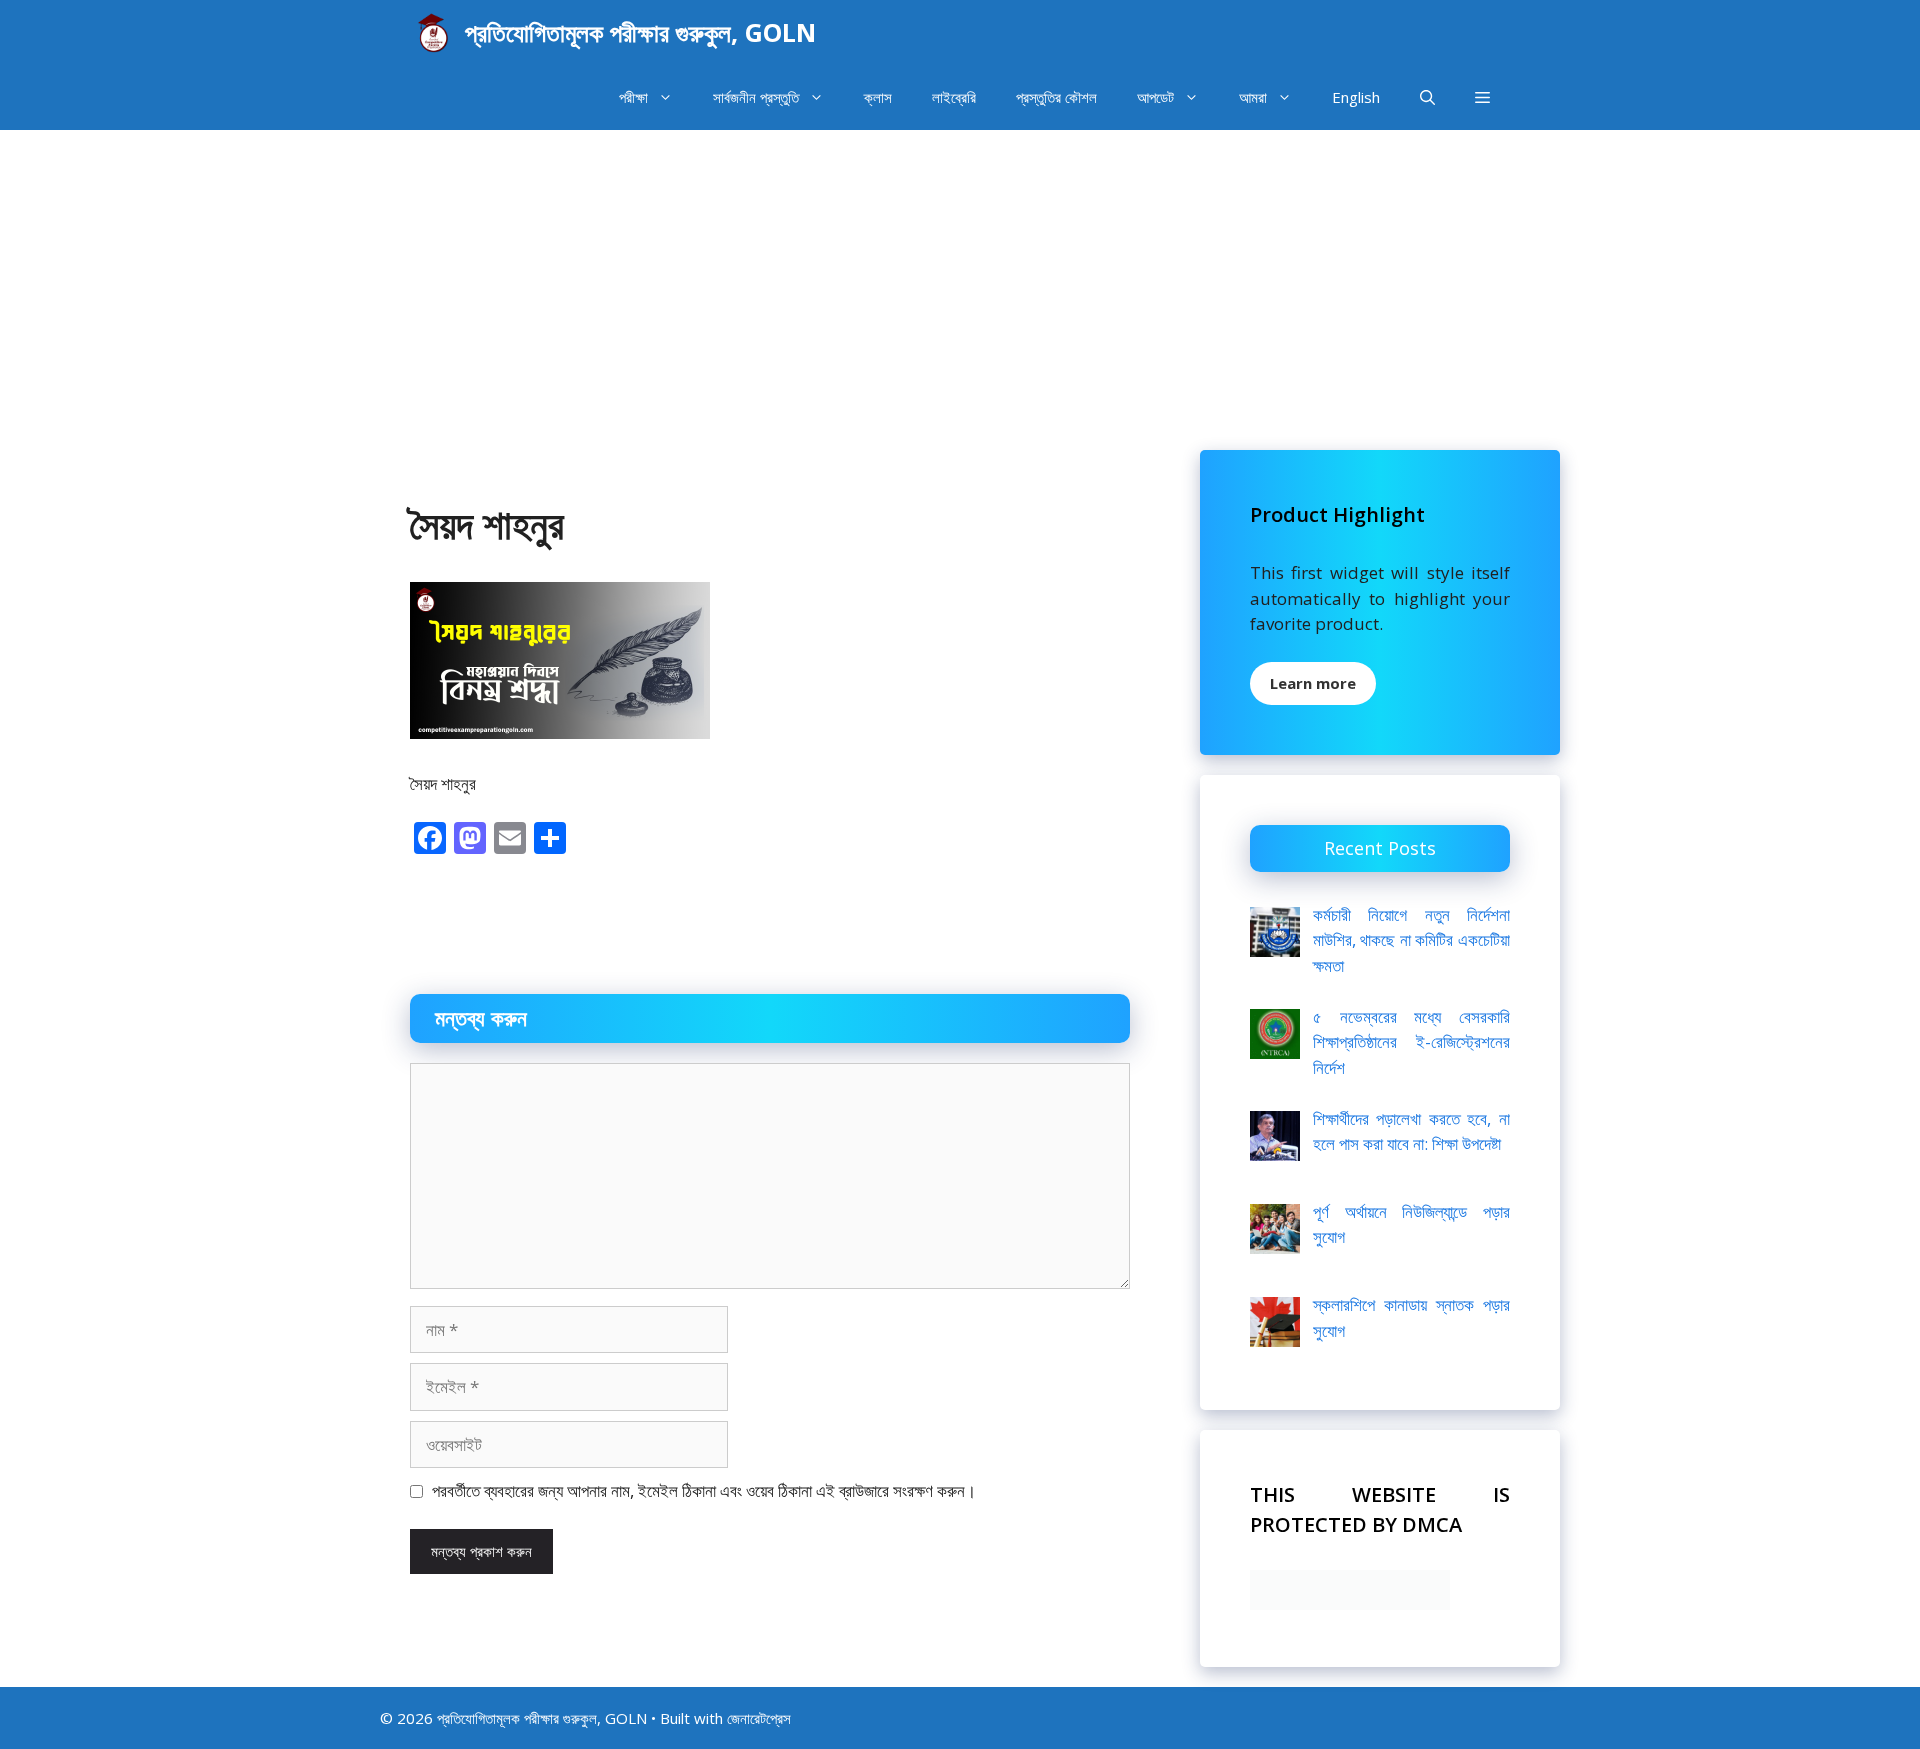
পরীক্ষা (633, 97)
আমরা (1253, 97)
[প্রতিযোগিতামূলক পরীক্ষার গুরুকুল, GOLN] (432, 32)
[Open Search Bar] (1427, 97)
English (1356, 97)
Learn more (1313, 683)
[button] (1482, 97)
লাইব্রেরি (954, 97)
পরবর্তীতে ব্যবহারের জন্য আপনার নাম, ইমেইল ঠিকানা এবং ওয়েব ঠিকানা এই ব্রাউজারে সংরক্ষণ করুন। (704, 1490)
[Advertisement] (960, 280)
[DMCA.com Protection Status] (1350, 1603)
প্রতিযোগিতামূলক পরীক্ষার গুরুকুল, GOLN (640, 32)
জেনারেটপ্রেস (759, 1718)
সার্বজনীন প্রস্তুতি (756, 97)
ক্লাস (878, 97)
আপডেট (1155, 97)
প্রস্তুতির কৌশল (1056, 97)
